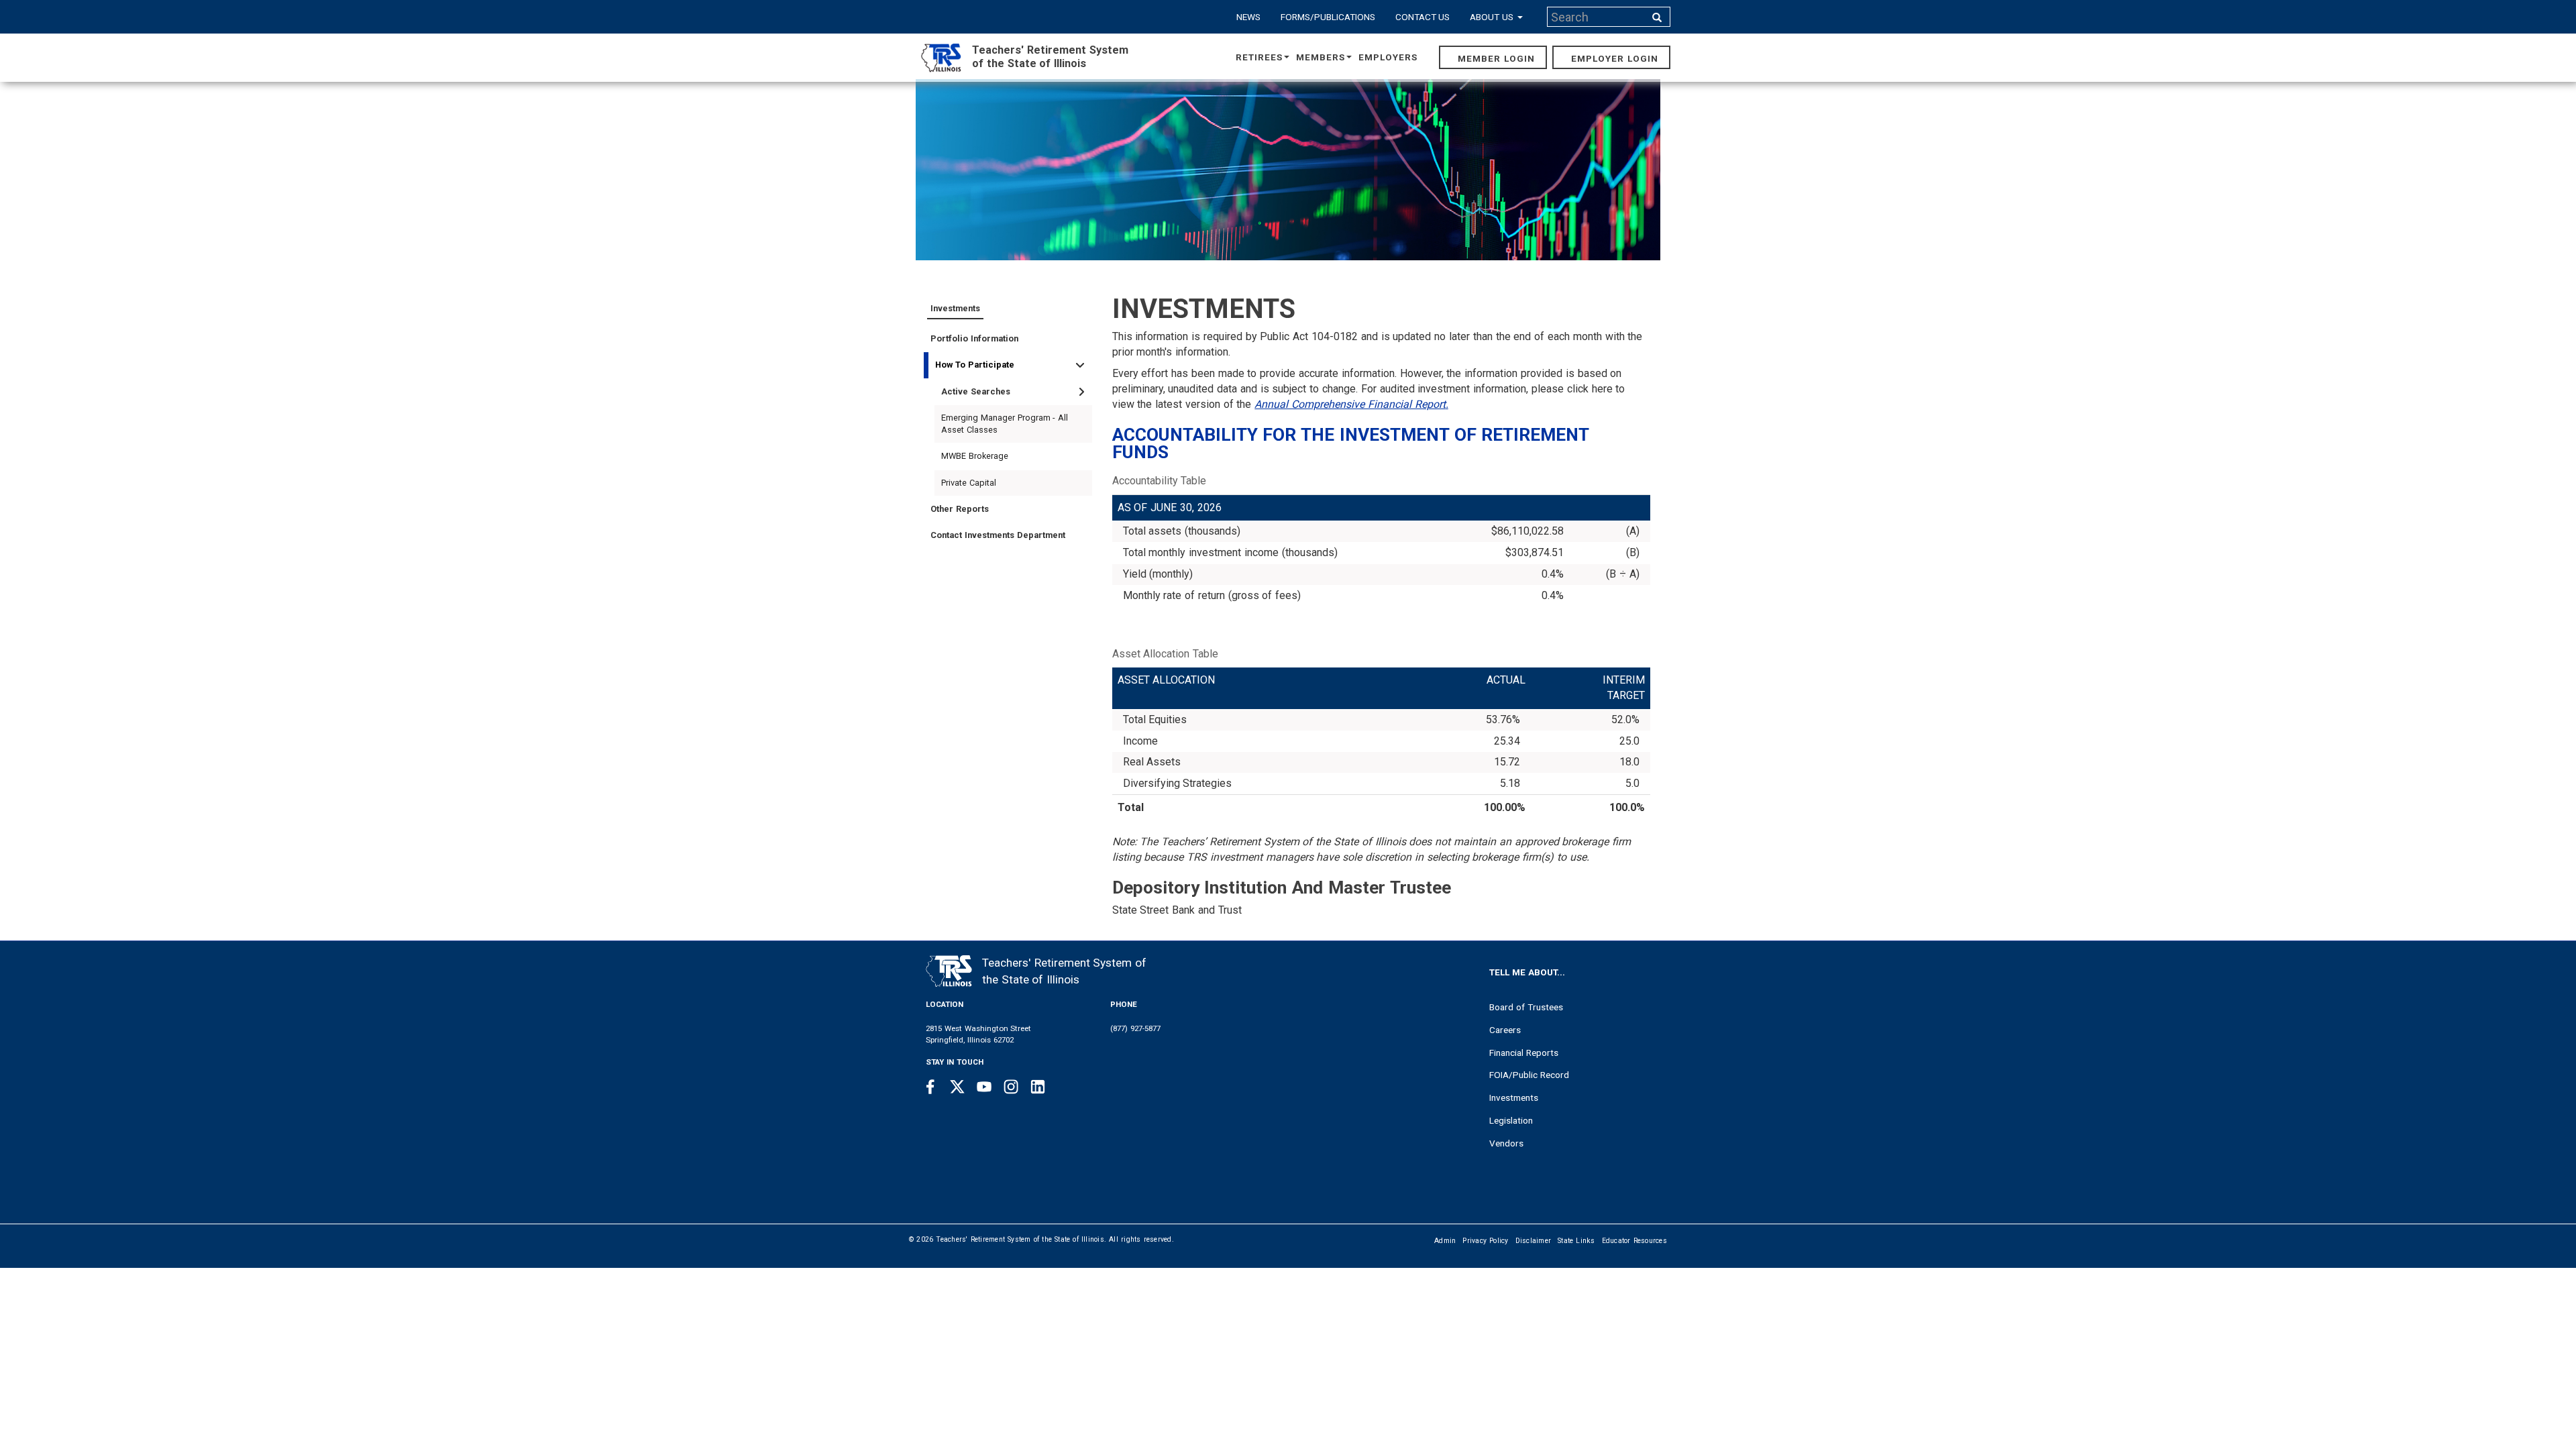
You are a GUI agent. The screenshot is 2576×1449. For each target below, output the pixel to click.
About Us (1493, 17)
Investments (955, 308)
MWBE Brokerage (975, 456)
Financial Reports (1524, 1053)
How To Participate (975, 365)
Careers (1505, 1030)
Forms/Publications (1328, 17)
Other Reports (960, 509)
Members (1321, 57)
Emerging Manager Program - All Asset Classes (1005, 424)
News (1248, 17)
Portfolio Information (974, 338)
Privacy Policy (1485, 1241)
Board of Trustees (1526, 1007)
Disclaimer (1534, 1241)
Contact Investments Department (998, 535)
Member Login (1496, 58)
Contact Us (1423, 17)
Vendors (1506, 1143)
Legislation (1511, 1120)
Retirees (1259, 57)
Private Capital (969, 483)
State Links (1576, 1241)
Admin (1445, 1241)
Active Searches (976, 391)
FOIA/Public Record (1529, 1075)
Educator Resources (1634, 1241)
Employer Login (1615, 58)
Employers (1388, 57)
